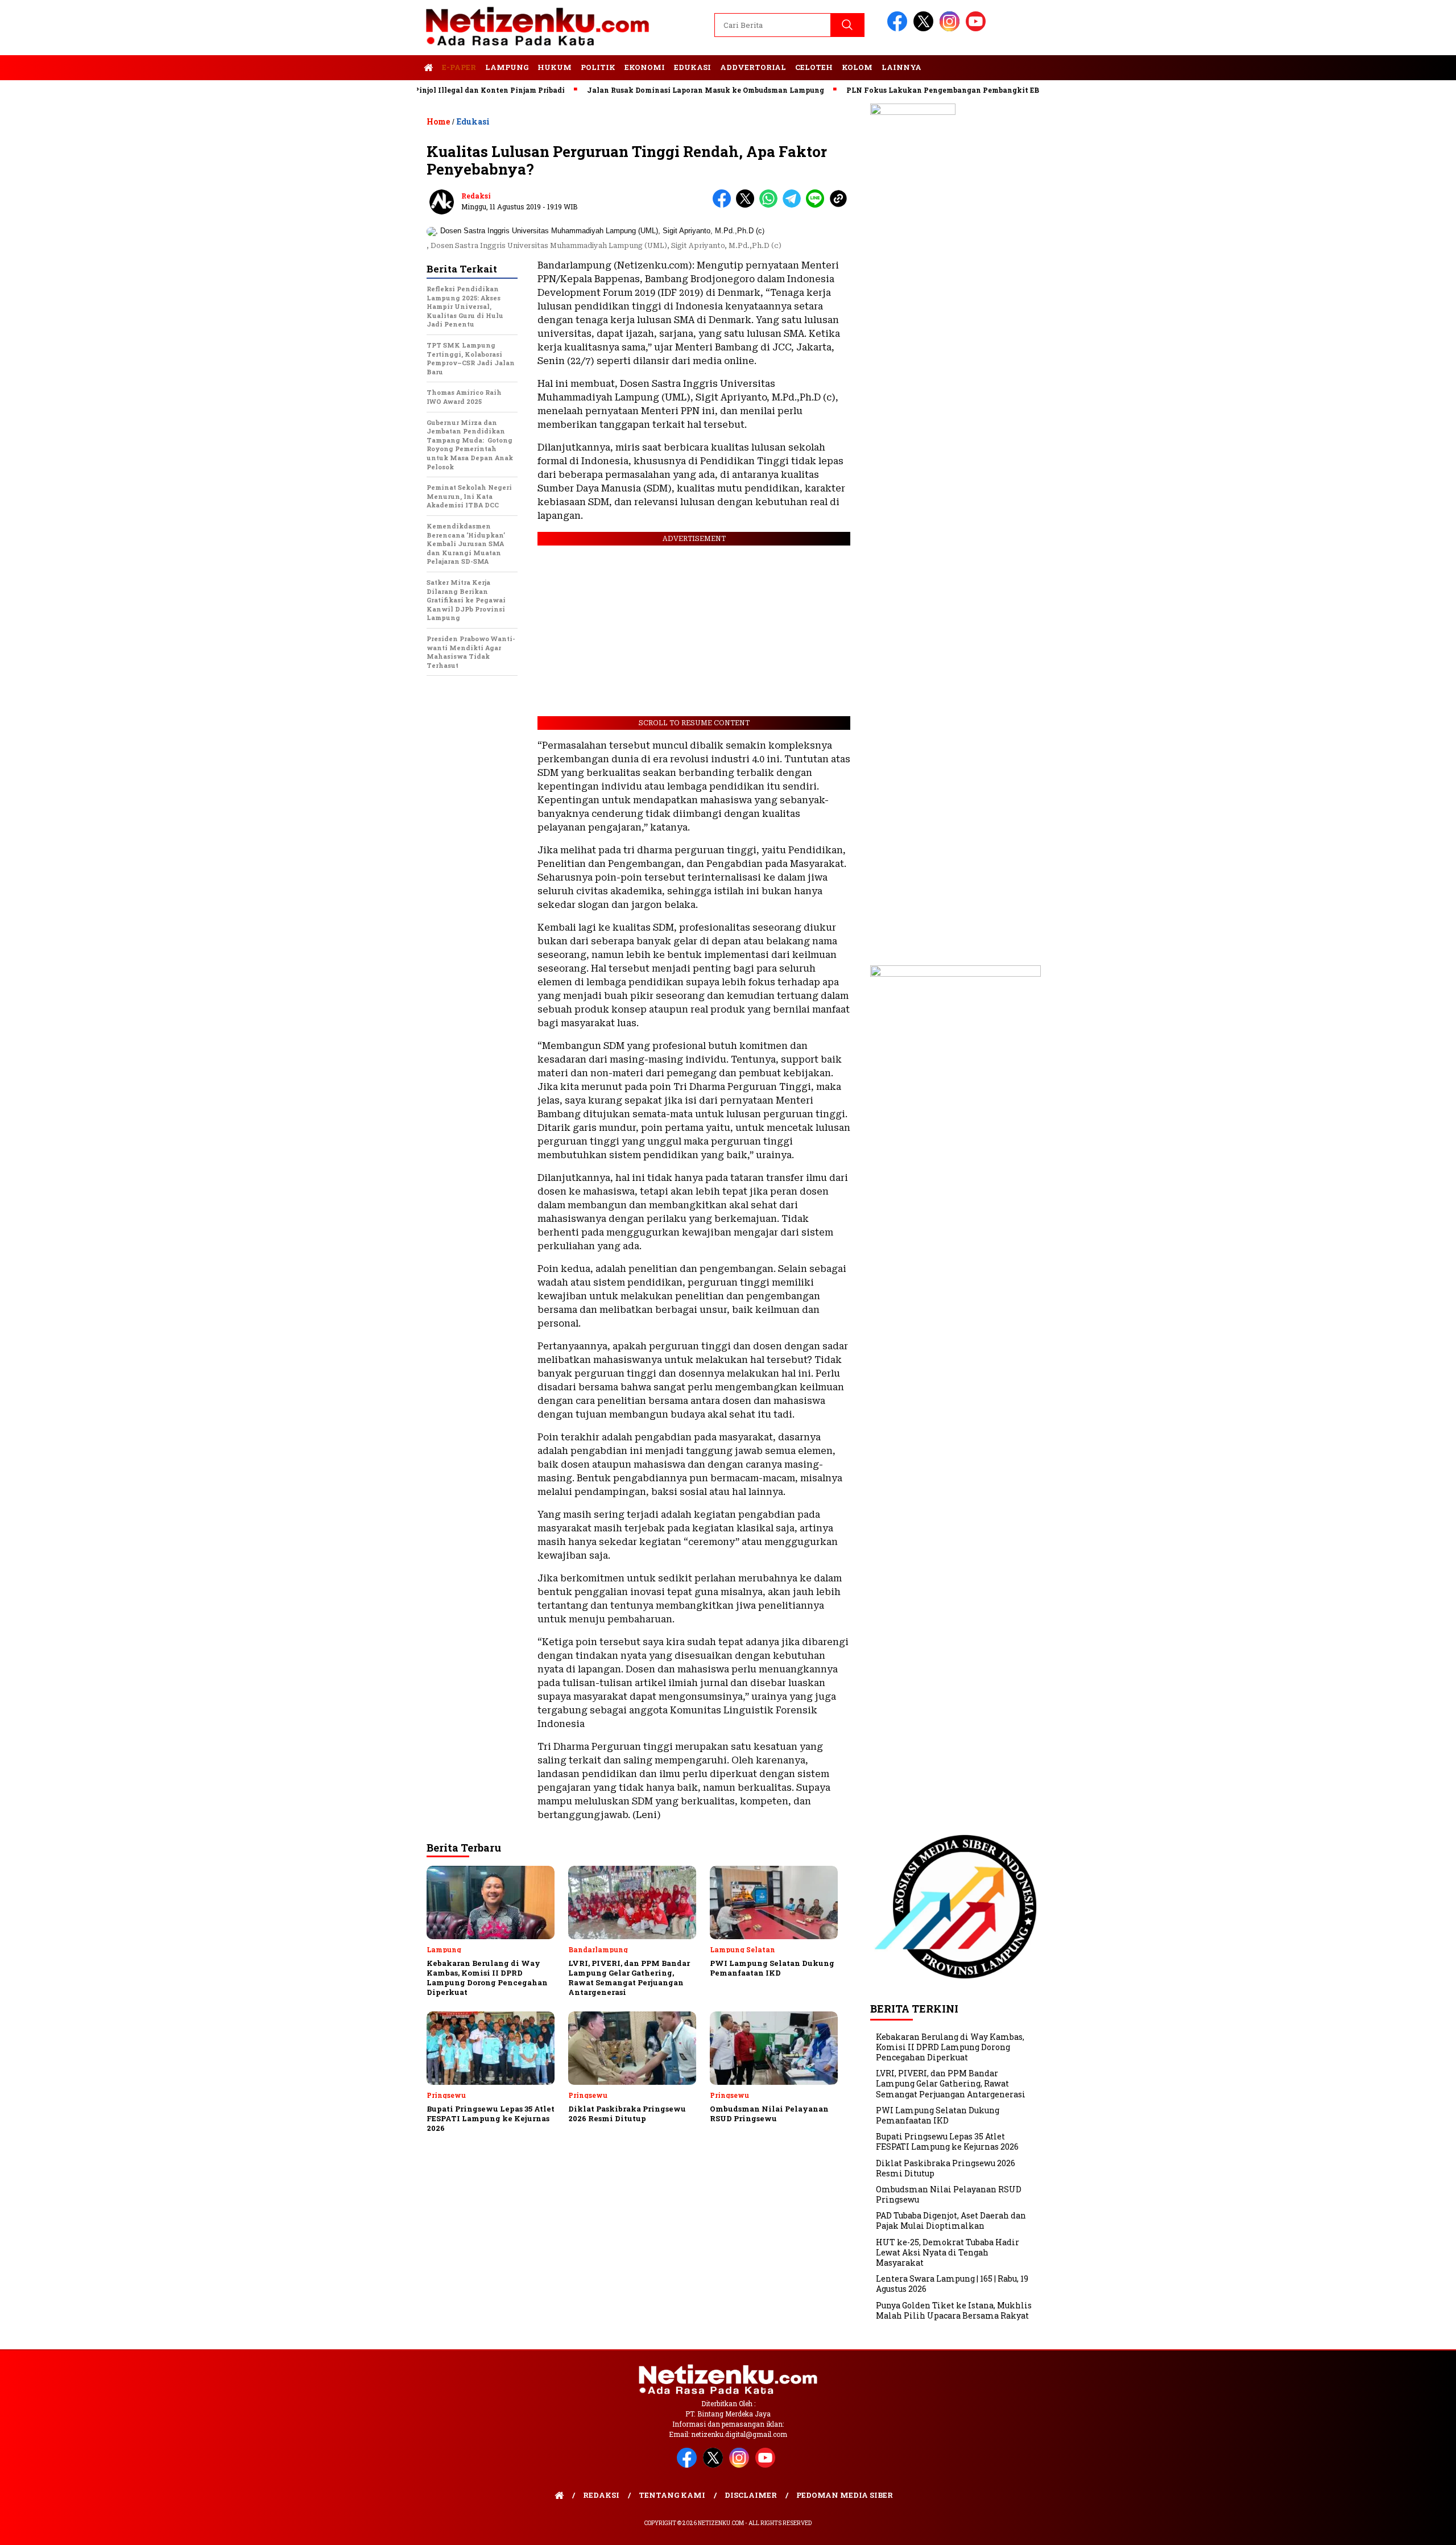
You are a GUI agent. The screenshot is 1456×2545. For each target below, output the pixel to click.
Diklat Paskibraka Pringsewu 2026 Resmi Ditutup (946, 2168)
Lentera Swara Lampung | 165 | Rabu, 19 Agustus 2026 (952, 2284)
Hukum (555, 67)
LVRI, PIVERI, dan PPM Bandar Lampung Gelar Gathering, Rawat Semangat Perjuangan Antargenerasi (951, 2083)
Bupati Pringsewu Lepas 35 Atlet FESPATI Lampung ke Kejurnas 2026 (947, 2141)
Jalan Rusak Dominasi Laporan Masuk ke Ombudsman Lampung (645, 90)
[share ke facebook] (724, 205)
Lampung (507, 67)
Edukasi (692, 67)
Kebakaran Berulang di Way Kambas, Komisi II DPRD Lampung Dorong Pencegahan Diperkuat (950, 2047)
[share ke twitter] (748, 205)
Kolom (857, 67)
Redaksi (476, 196)
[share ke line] (818, 205)
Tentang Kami (672, 2495)
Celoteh (814, 67)
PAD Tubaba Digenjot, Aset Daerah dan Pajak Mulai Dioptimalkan (951, 2220)
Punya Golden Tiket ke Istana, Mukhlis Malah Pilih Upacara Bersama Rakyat (954, 2310)
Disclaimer (751, 2495)
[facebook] (899, 29)
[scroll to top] (1403, 2527)
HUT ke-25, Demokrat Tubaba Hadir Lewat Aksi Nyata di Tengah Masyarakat (948, 2252)
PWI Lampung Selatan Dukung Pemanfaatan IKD (938, 2115)
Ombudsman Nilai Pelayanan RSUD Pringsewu (949, 2194)
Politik (598, 67)
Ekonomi (645, 67)
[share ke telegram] (794, 205)
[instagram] (952, 29)
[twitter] (925, 29)
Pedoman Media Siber (845, 2495)
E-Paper (459, 67)
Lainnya (901, 67)
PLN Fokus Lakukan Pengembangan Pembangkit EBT (884, 90)
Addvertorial (753, 67)
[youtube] (978, 29)
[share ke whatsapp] (771, 205)
